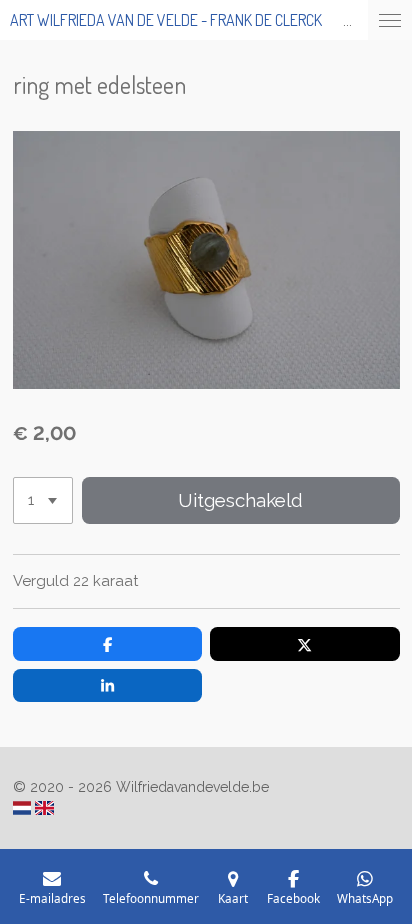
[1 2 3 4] (43, 500)
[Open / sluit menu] (390, 20)
